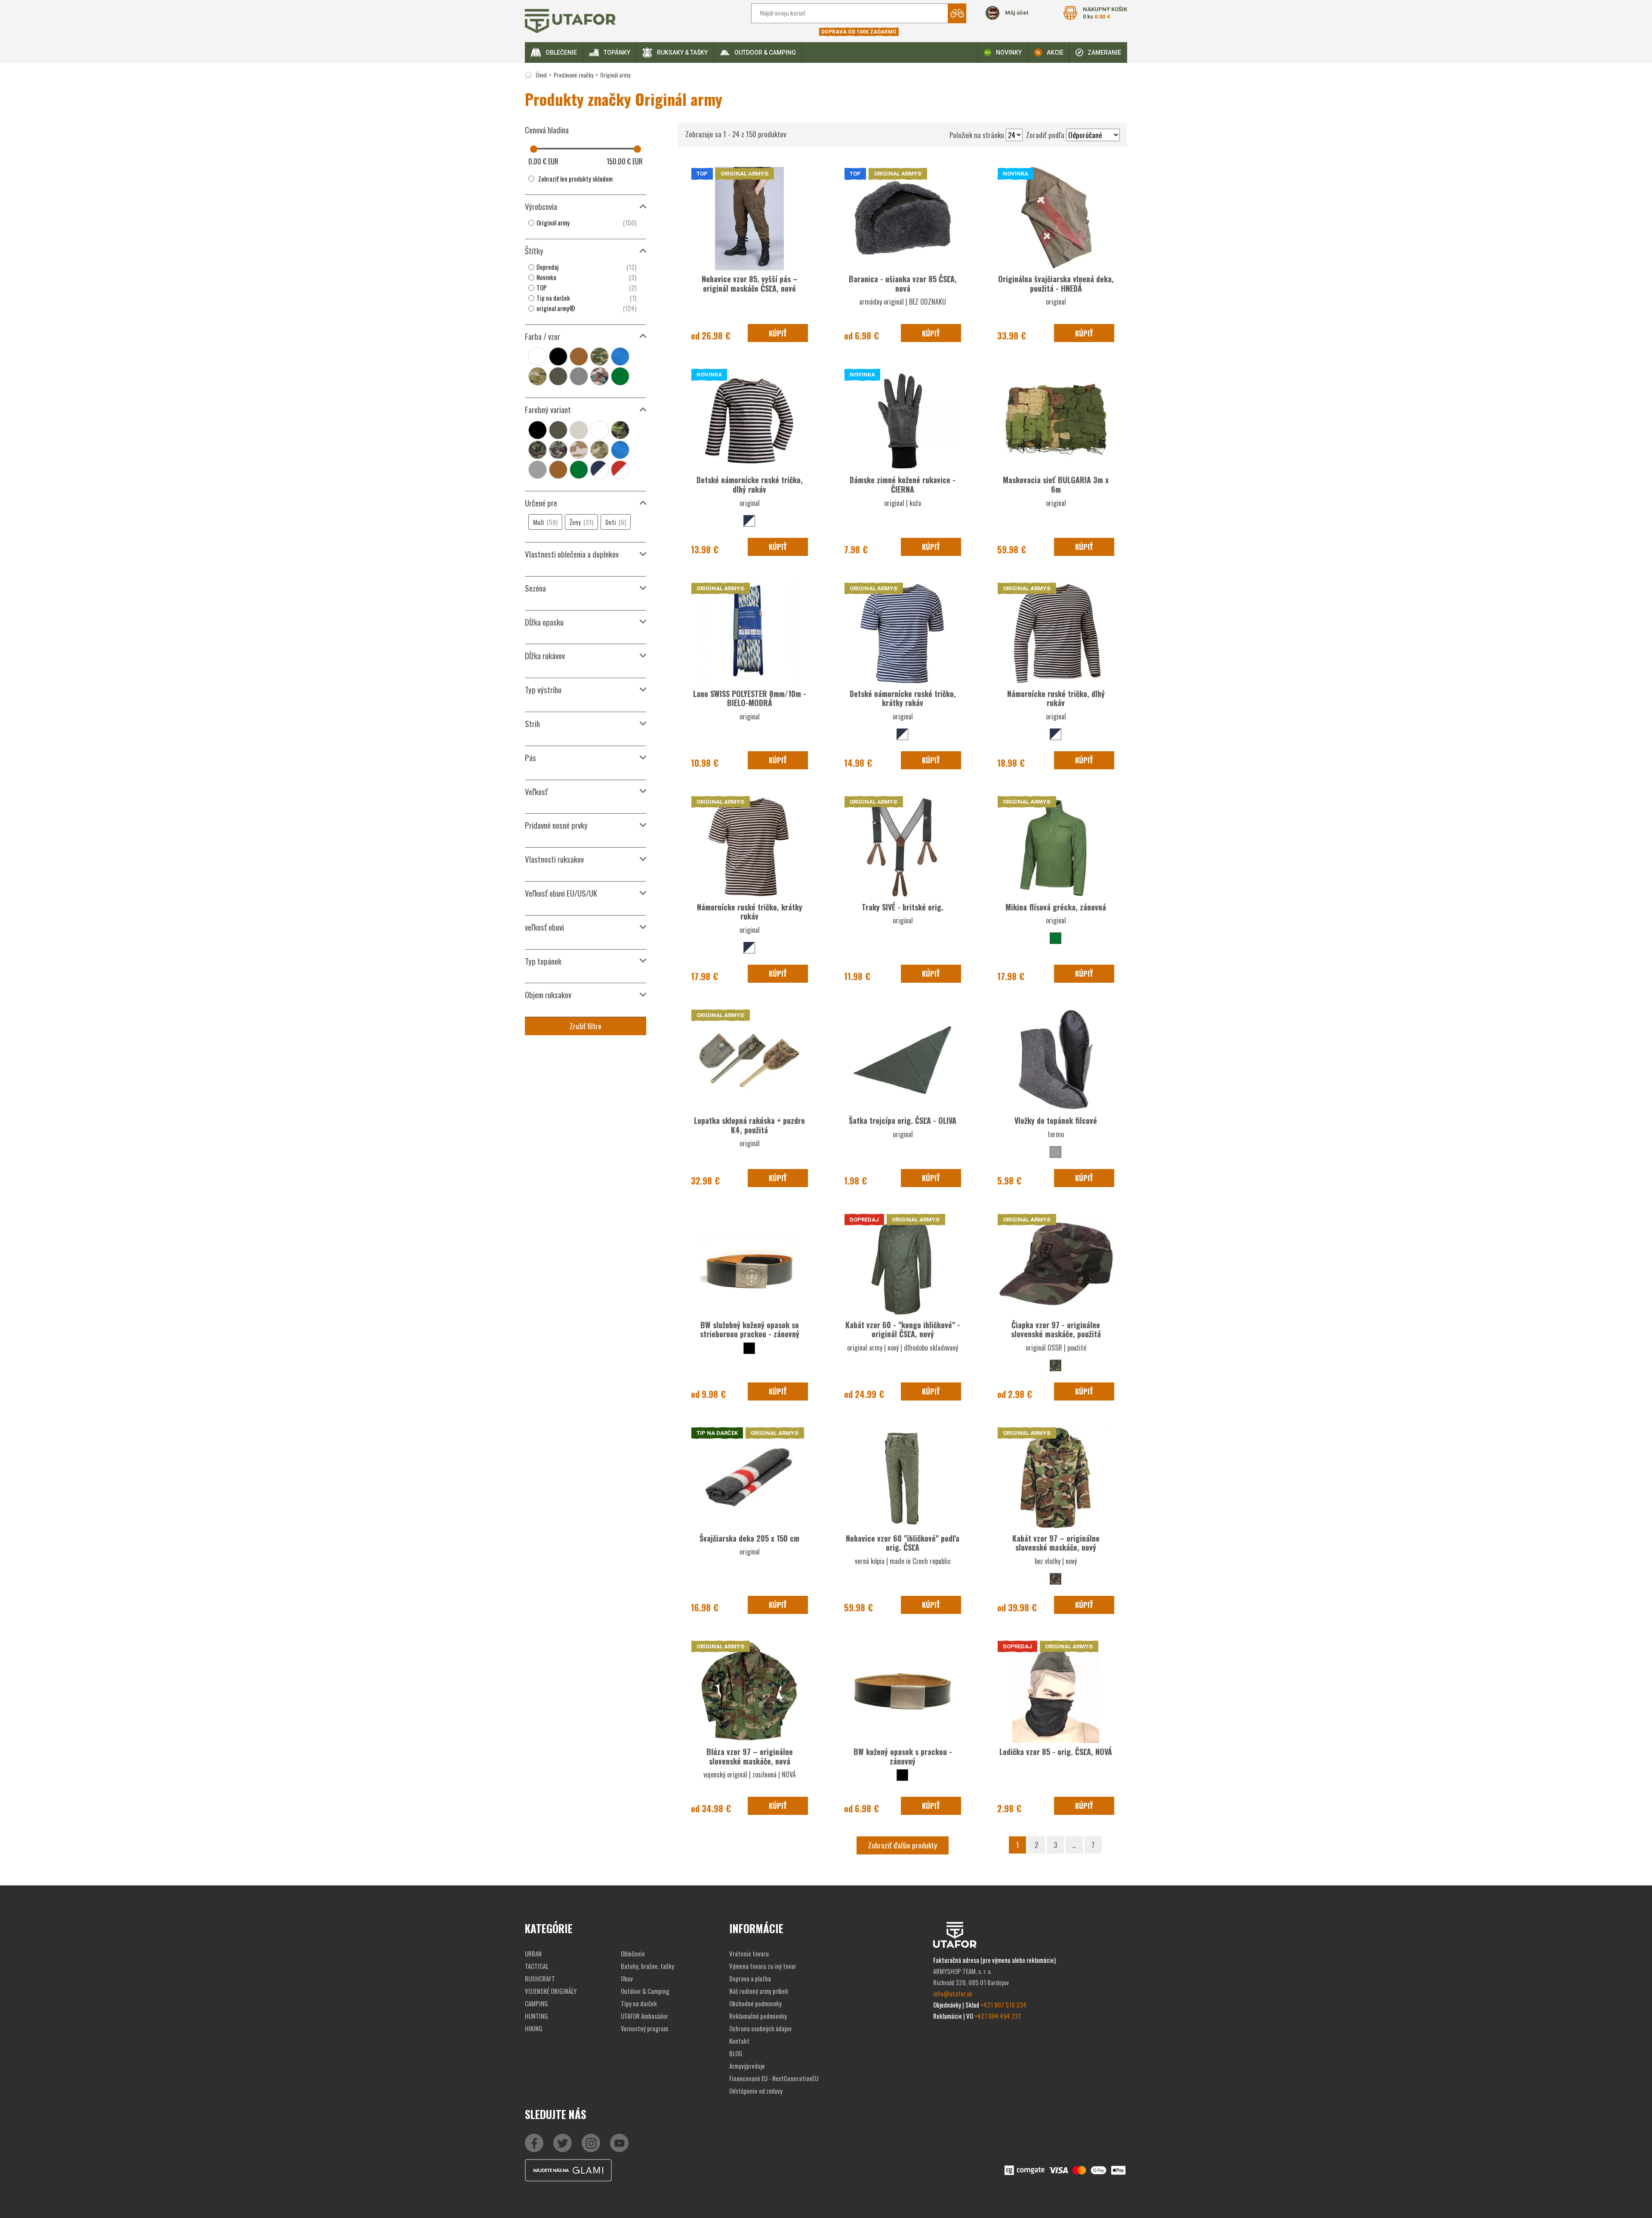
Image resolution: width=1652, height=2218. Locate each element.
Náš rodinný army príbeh (759, 1991)
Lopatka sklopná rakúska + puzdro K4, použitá (749, 1125)
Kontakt (739, 2041)
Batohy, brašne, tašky (647, 1966)
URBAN (533, 1953)
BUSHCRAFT (540, 1978)
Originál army (615, 75)
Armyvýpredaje (747, 2066)
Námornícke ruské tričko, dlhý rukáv (1056, 698)
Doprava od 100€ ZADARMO (859, 32)
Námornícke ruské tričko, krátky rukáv (750, 912)
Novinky (1009, 52)
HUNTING (536, 2016)
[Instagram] (619, 2143)
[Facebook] (534, 2143)
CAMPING (536, 2003)
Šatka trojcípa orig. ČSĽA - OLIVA (903, 1120)
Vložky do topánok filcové (1056, 1120)
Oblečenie (561, 52)
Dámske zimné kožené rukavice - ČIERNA (903, 484)
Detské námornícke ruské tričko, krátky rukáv (903, 698)
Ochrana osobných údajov (760, 2028)
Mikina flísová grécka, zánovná (1056, 907)
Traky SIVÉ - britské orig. (903, 907)
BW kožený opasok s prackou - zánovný (903, 1756)
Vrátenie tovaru (749, 1953)
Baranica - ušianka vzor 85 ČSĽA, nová (903, 284)
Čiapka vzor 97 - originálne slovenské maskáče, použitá (1056, 1330)
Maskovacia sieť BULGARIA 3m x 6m (1056, 484)
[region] (586, 223)
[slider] (534, 149)
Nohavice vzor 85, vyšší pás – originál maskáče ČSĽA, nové (750, 284)
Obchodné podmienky (755, 2003)
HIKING (534, 2028)
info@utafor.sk (953, 1993)
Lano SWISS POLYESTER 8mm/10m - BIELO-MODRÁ (750, 698)
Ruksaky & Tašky (682, 52)
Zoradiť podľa (1045, 135)
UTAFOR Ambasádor (644, 2016)
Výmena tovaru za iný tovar (763, 1966)
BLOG (736, 2053)
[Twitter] (562, 2143)
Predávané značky (573, 75)
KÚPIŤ (778, 333)
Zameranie (1104, 52)
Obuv (627, 1978)
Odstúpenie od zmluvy (756, 2091)
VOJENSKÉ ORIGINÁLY (551, 1991)
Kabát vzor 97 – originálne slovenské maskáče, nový (1056, 1543)
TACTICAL (537, 1966)
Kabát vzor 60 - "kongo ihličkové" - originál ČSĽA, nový (903, 1330)
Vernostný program (644, 2028)
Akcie (1055, 52)
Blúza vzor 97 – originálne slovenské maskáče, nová (750, 1756)
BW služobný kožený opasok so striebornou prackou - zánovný (750, 1330)
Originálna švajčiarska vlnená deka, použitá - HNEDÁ (1056, 284)
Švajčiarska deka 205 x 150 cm (749, 1538)
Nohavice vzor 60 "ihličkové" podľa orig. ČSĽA (903, 1543)
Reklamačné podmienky (758, 2016)
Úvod (541, 75)
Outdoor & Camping (765, 52)
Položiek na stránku (977, 135)
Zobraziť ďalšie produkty (903, 1845)
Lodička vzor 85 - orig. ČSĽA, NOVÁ (1056, 1752)
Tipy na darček (639, 2003)
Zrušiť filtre (586, 1026)
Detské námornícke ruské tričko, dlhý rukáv (750, 484)
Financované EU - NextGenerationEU (774, 2078)
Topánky (617, 52)
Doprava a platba (750, 1978)
